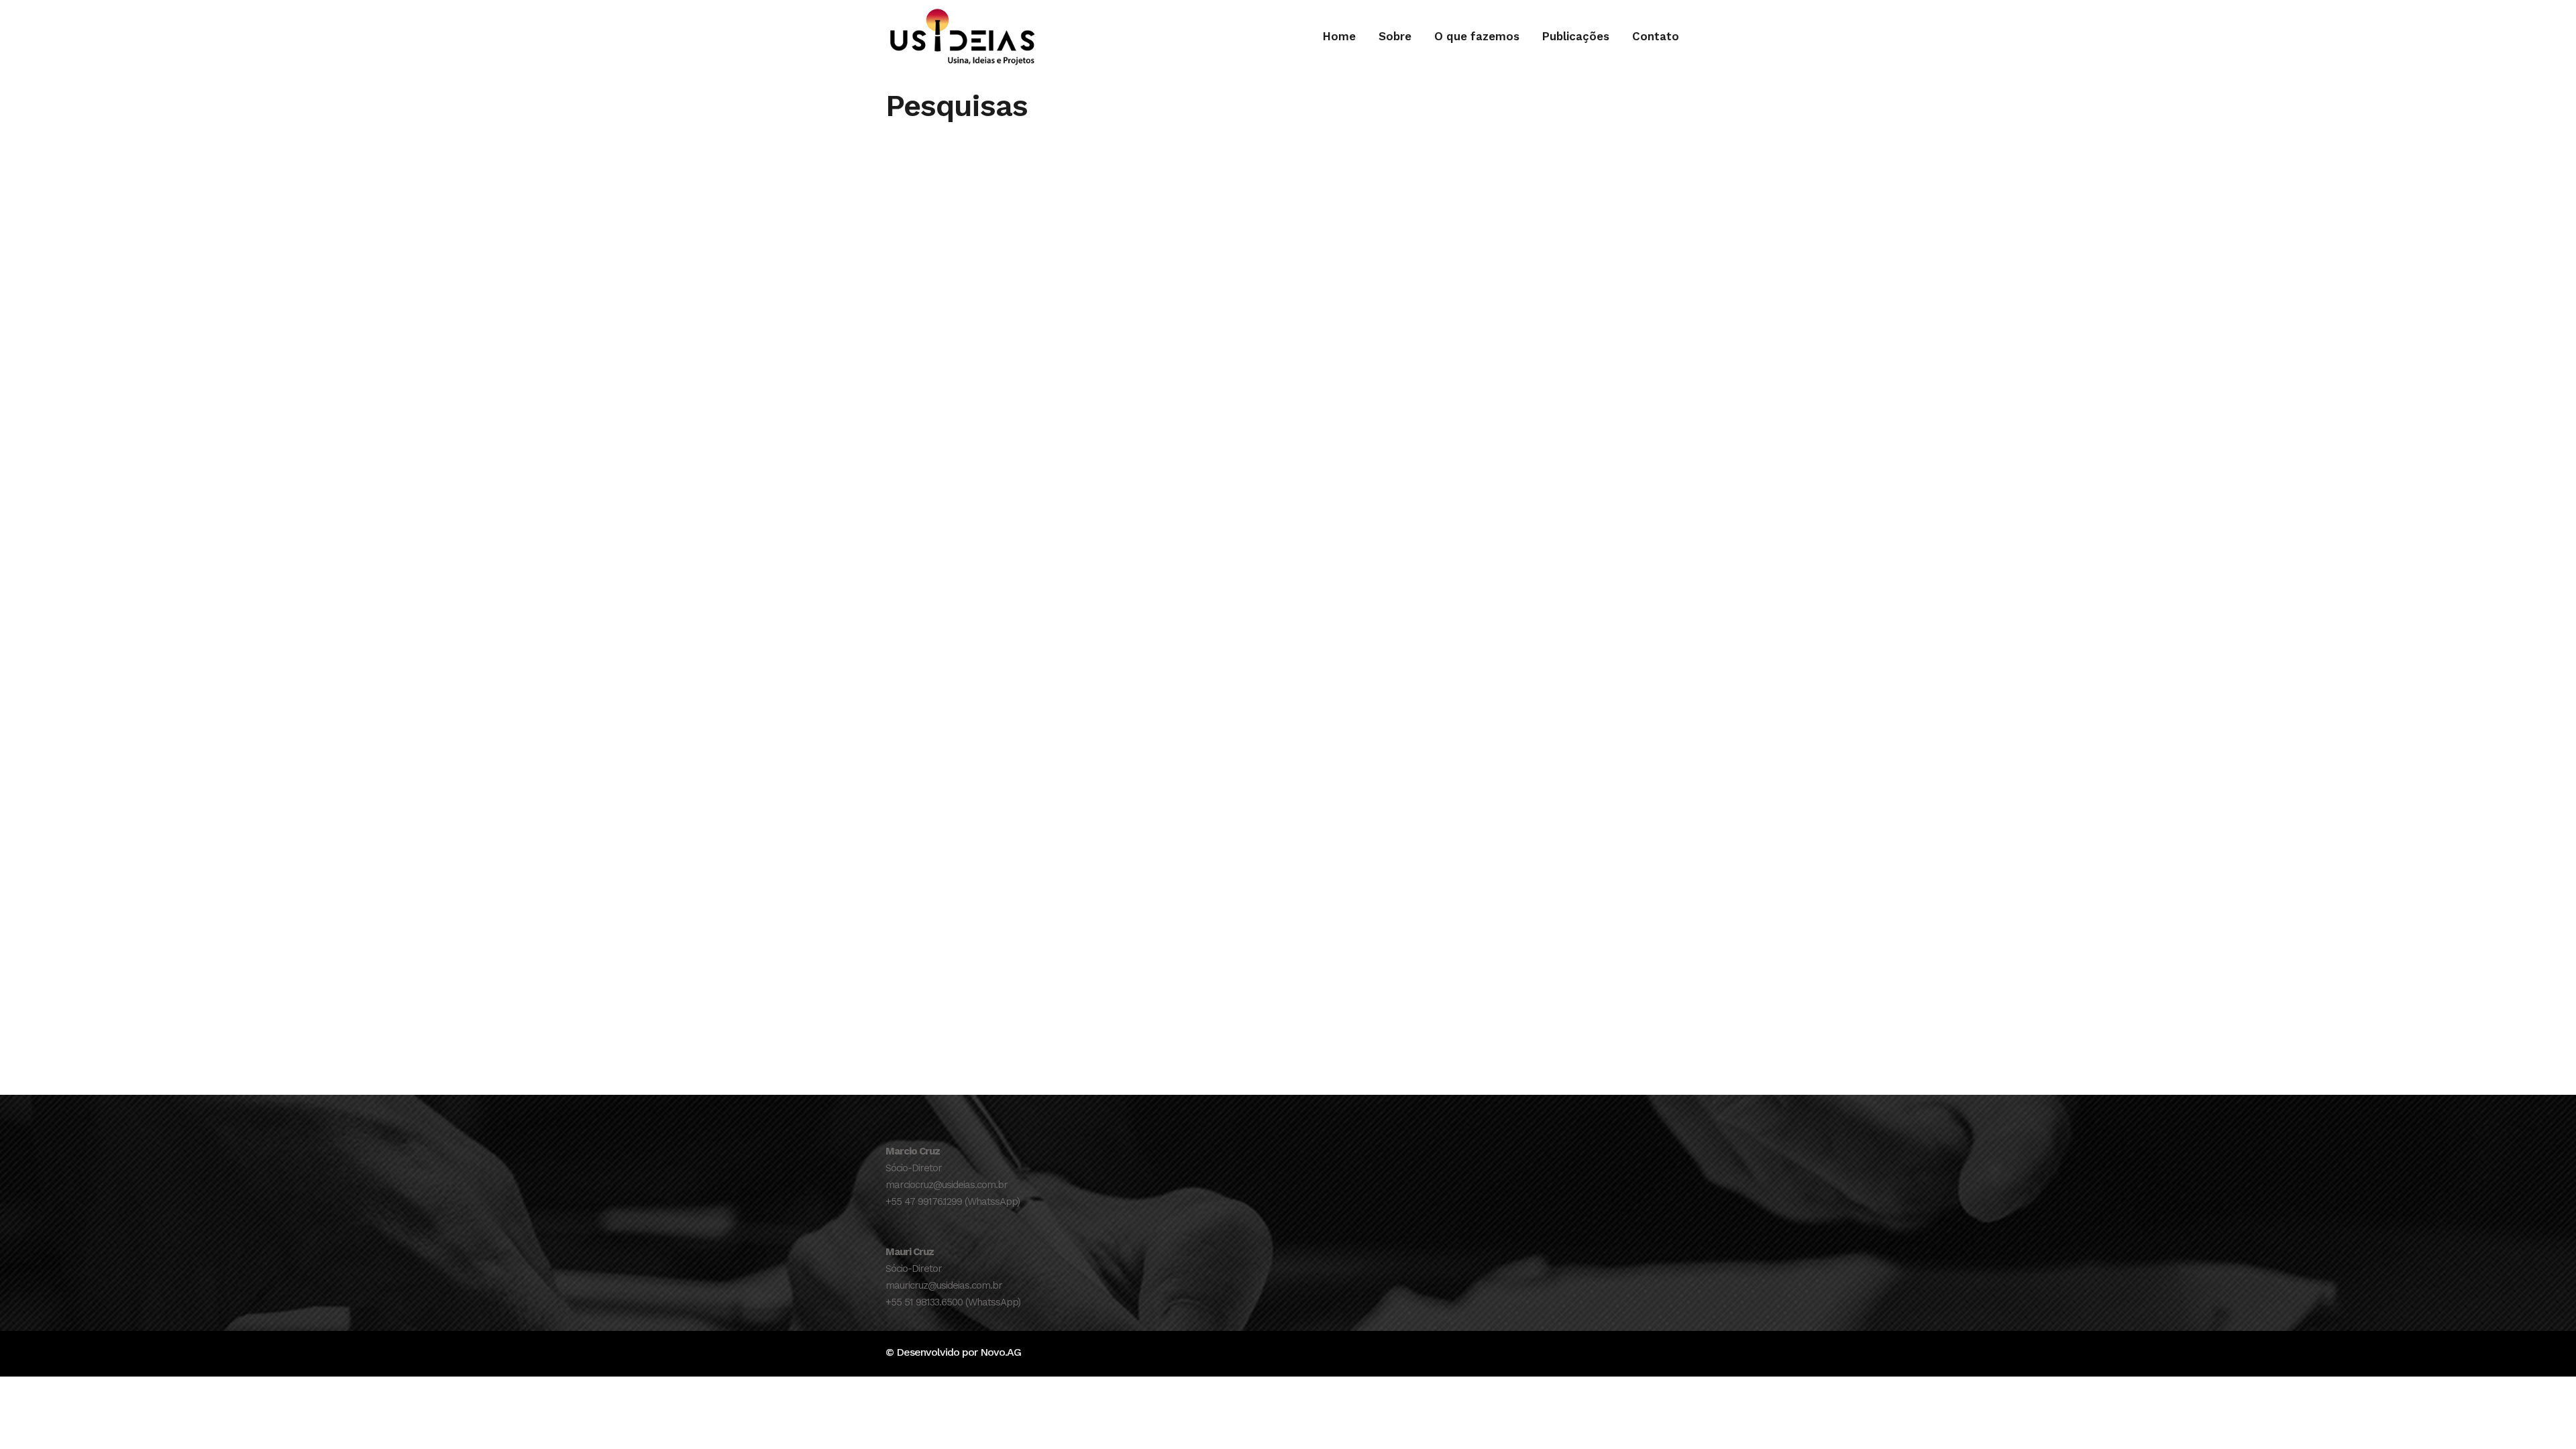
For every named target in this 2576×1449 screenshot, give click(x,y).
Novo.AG (1001, 1352)
